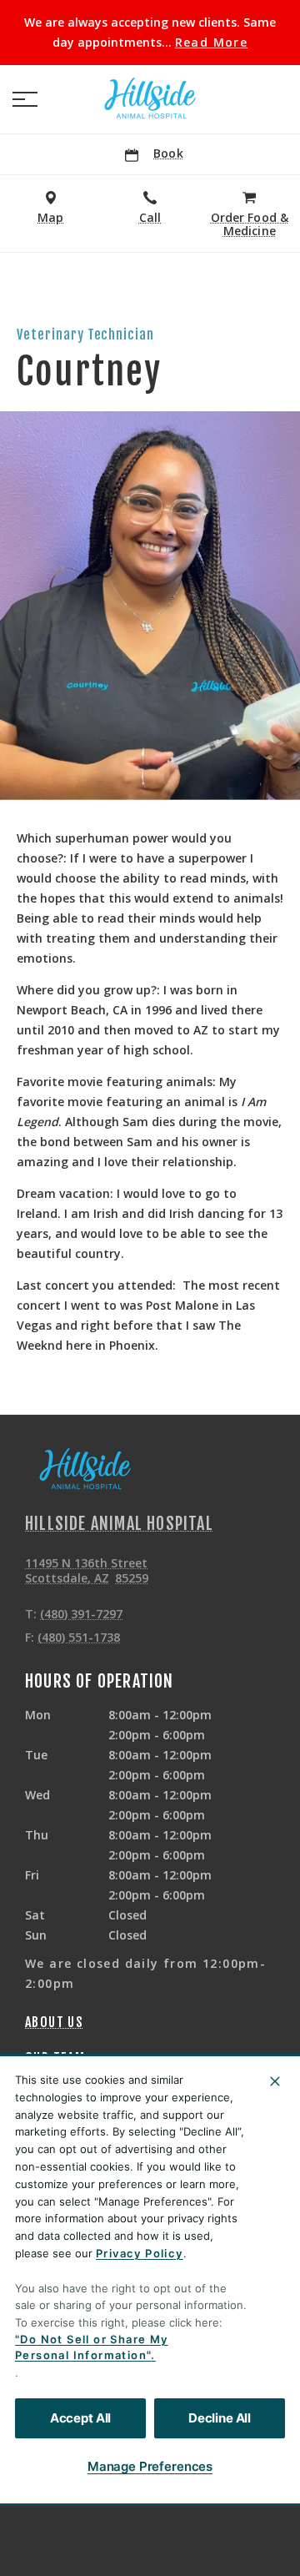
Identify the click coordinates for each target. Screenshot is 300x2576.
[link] (150, 99)
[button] (25, 99)
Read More (212, 43)
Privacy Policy (140, 2253)
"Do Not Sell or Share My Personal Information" (92, 2347)
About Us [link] (54, 2022)
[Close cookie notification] (275, 2081)
